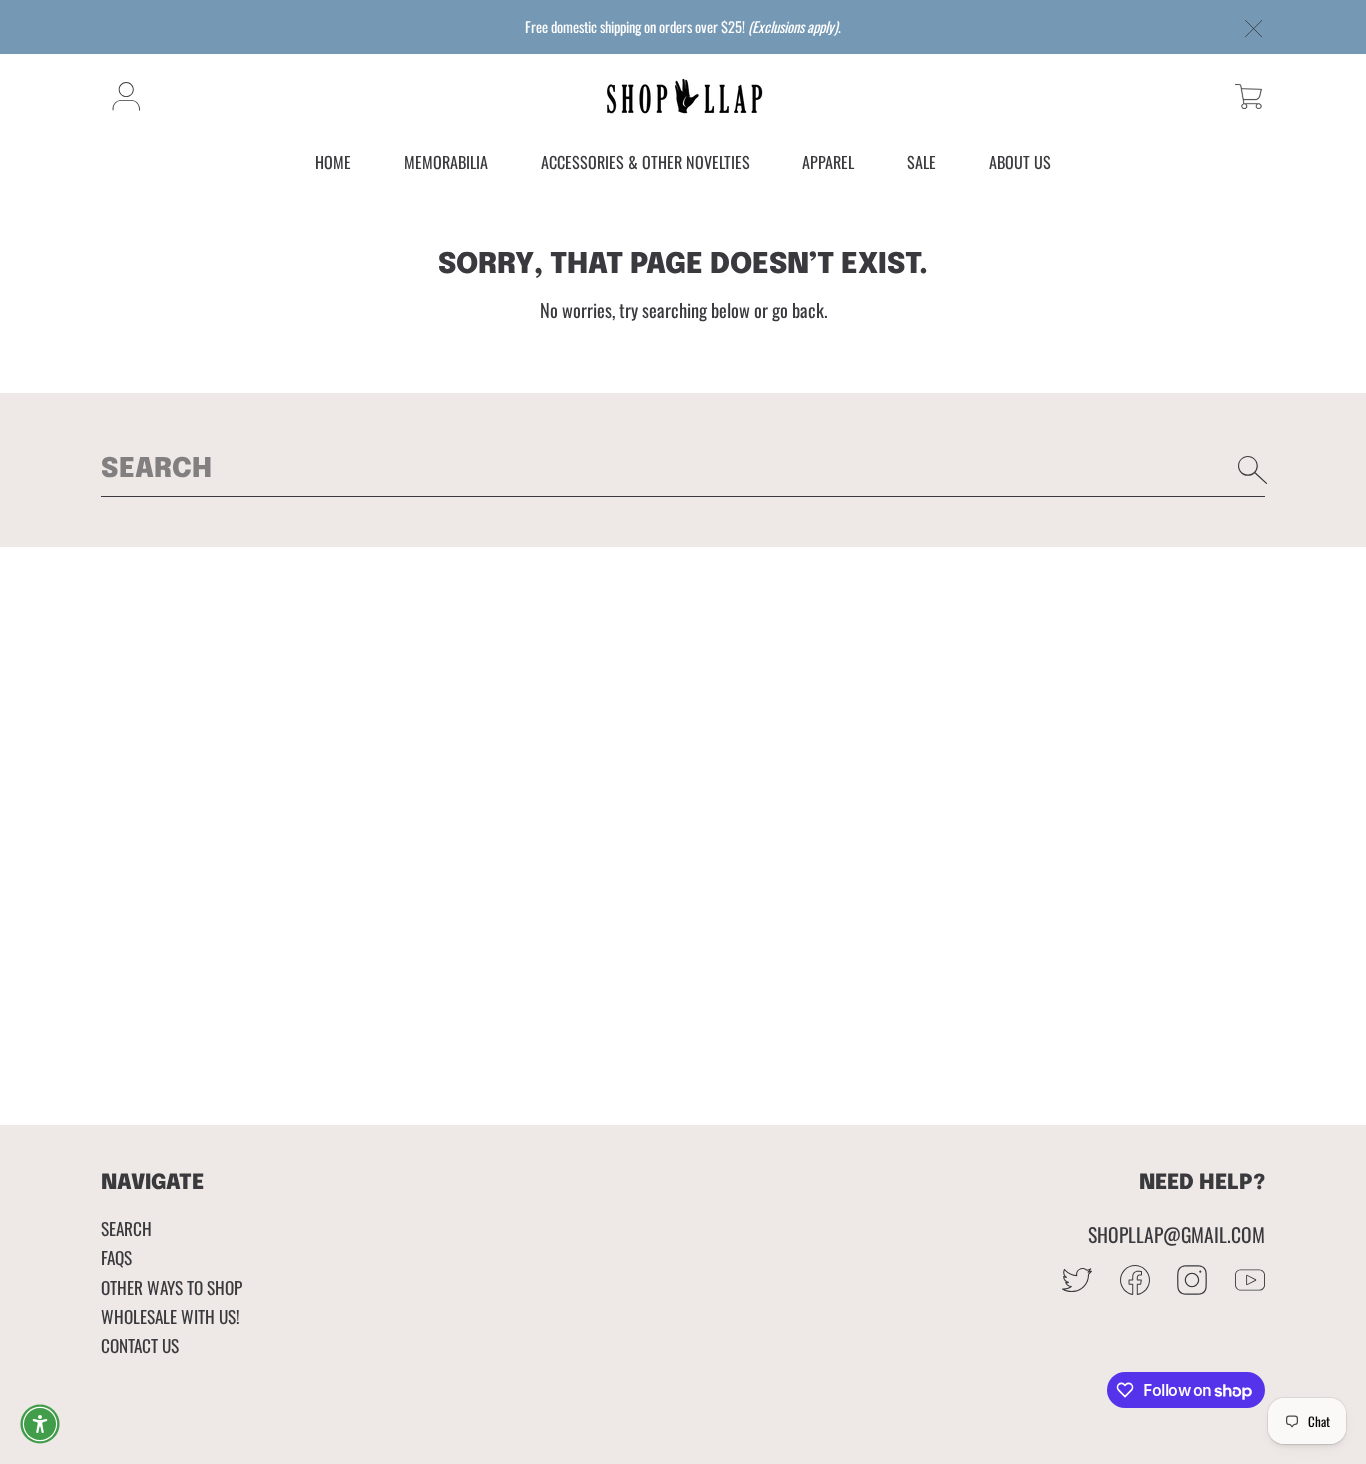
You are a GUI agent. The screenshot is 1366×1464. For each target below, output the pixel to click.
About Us (1020, 163)
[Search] (1253, 470)
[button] (1248, 96)
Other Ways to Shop (171, 1287)
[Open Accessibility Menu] (40, 1424)
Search (126, 1228)
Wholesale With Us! (170, 1316)
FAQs (116, 1257)
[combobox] (683, 470)
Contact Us (140, 1345)
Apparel (828, 163)
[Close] (1254, 29)
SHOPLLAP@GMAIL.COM (1176, 1234)
